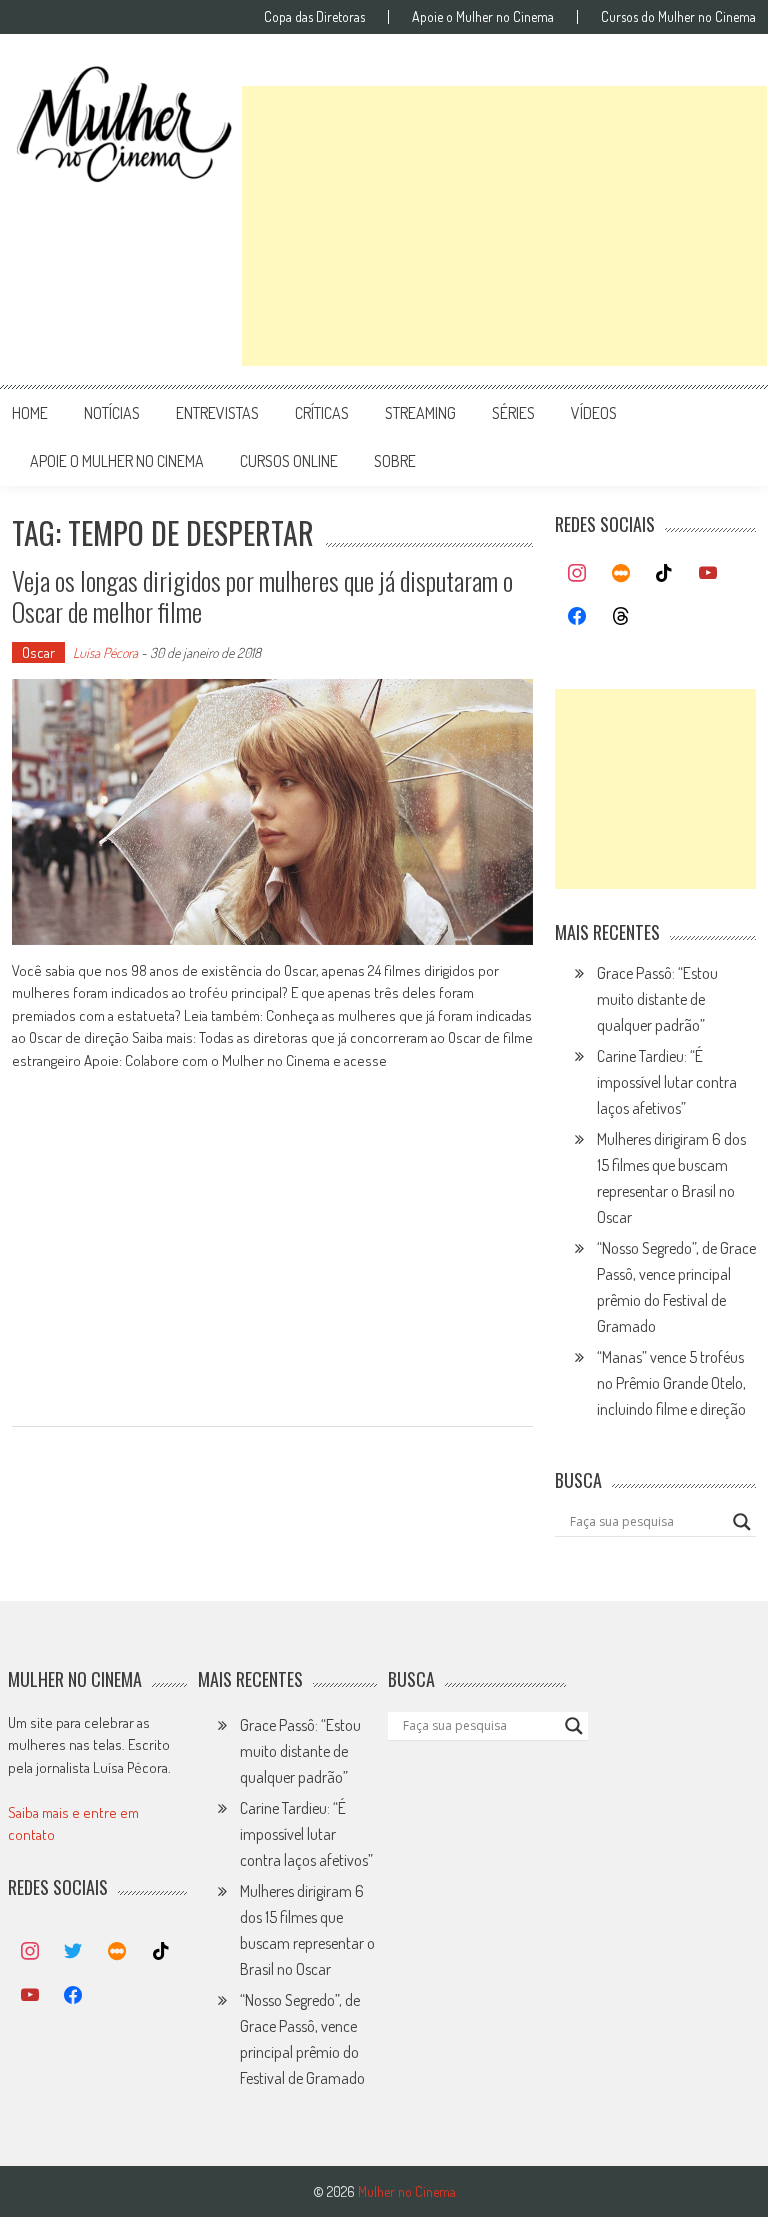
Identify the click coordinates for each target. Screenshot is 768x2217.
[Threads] (621, 617)
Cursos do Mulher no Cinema (678, 17)
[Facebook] (577, 617)
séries (513, 413)
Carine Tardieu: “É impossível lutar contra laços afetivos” (667, 1082)
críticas (322, 413)
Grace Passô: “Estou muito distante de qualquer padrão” (657, 999)
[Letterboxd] (621, 574)
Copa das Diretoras (314, 17)
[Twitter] (74, 1952)
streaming (420, 413)
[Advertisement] (504, 226)
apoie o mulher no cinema (117, 461)
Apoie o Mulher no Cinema (483, 17)
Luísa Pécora (105, 652)
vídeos (594, 413)
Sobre (395, 461)
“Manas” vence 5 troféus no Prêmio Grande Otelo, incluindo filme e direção (671, 1383)
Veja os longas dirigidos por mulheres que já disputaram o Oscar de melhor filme (262, 596)
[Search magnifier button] (742, 1522)
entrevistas (217, 413)
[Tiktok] (665, 574)
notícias (112, 413)
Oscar (38, 652)
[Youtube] (708, 574)
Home (30, 413)
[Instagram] (577, 574)
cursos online (289, 461)
